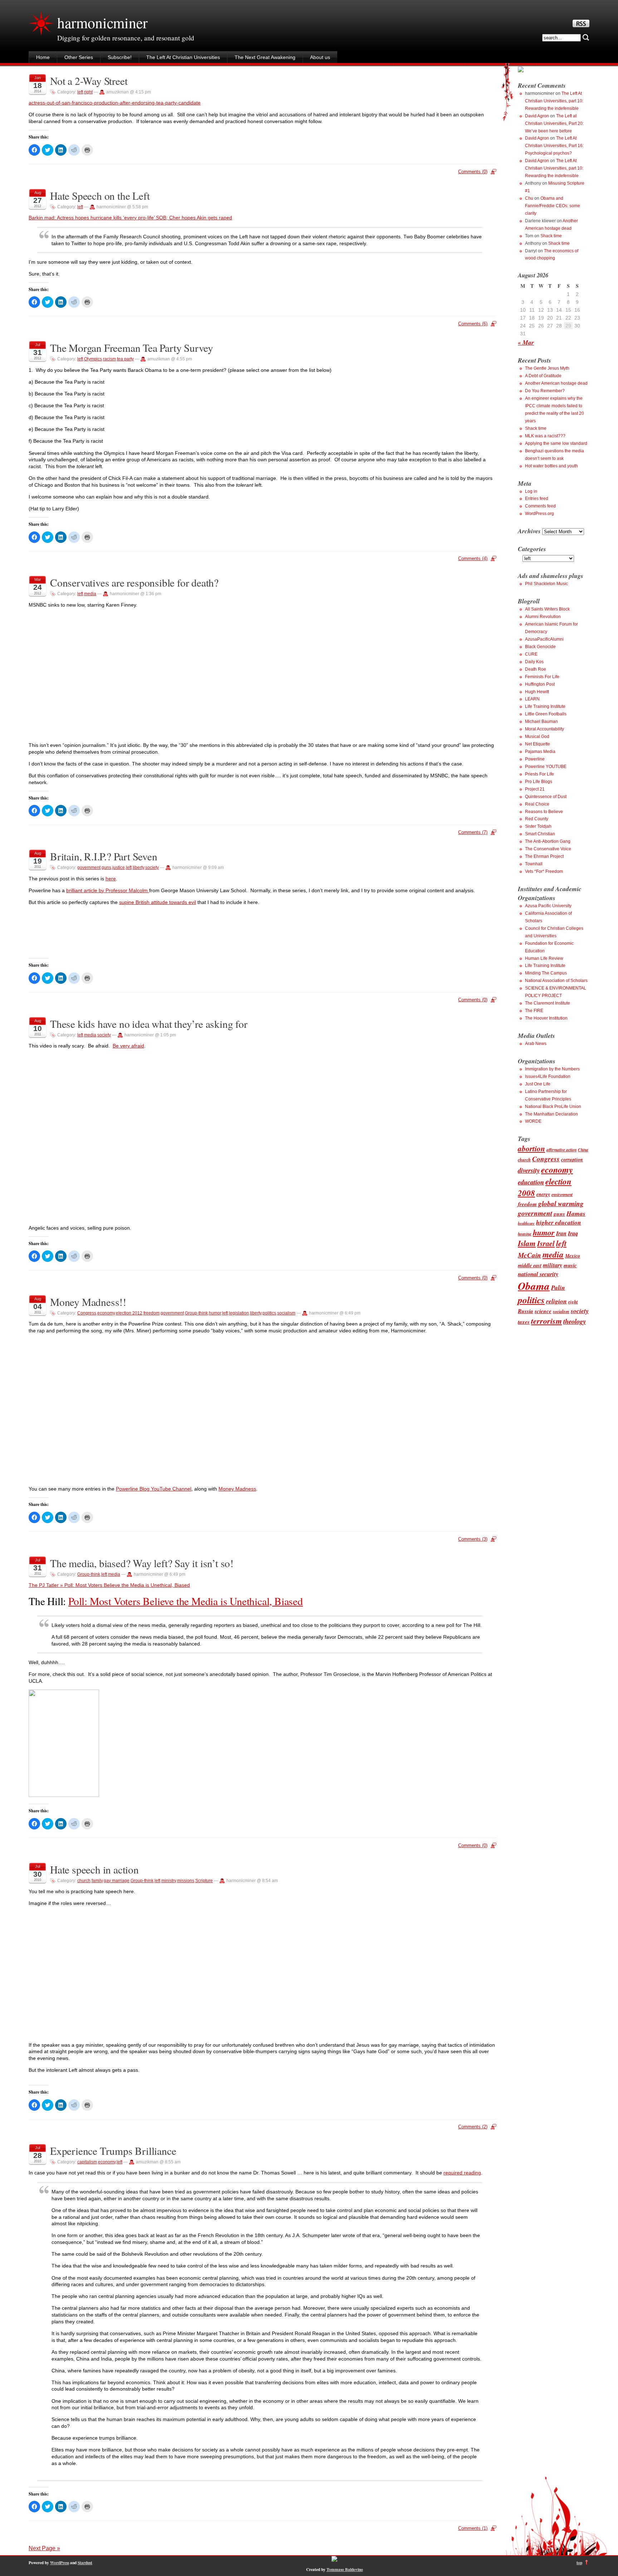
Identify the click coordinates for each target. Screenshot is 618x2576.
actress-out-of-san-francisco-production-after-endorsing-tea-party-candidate (115, 103)
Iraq (573, 1233)
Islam (527, 1243)
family (97, 1881)
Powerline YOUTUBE (546, 767)
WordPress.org (539, 514)
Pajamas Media (540, 752)
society (152, 867)
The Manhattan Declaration (551, 1114)
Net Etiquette (538, 744)
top (579, 2563)
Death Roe (536, 669)
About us (320, 57)
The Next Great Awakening (265, 57)
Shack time (551, 236)
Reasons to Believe (544, 812)
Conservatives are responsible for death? (134, 582)
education (531, 1182)
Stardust (85, 2563)
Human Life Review (544, 958)
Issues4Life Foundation (548, 1076)
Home (43, 57)
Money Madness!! (88, 1302)
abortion (531, 1148)
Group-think (196, 1313)
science (543, 1311)
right (88, 92)
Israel (546, 1243)
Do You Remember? (545, 391)
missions (186, 1881)
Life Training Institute (545, 706)
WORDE (533, 1121)
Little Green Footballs (546, 714)
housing (525, 1234)
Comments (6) (473, 324)
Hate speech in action (94, 1869)
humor (215, 1313)
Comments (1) (473, 2528)
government (89, 867)
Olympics (93, 359)
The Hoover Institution (546, 1018)
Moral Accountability (545, 729)
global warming (561, 1203)
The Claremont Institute (548, 1003)
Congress (87, 1313)
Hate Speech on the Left (100, 196)
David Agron (537, 116)
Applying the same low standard (556, 443)
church (84, 1881)
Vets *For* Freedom (544, 871)
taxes (524, 1322)
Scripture (204, 1881)
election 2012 (129, 1313)
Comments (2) (473, 2127)
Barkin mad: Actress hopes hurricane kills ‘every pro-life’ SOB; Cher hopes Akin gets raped (130, 218)
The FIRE (534, 1011)
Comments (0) (473, 172)
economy (106, 1313)
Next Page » (44, 2548)
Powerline (535, 759)
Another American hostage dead (556, 383)
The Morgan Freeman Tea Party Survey (132, 348)
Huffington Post (540, 684)
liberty (138, 867)
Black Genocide (540, 647)
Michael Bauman (541, 721)
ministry (169, 1881)
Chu (529, 198)
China (583, 1150)
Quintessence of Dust (546, 797)
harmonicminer (102, 23)
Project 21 (535, 789)
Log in (531, 491)
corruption (572, 1159)
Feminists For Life (542, 677)
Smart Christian (540, 834)
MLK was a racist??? (545, 436)
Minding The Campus (546, 973)
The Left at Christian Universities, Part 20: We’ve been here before (554, 123)
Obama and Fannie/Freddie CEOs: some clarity (553, 206)
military (553, 1265)
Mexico (573, 1256)
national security (538, 1274)
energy (543, 1194)
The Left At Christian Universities (183, 57)
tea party (125, 359)
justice (119, 867)
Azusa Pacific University (548, 906)
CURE (531, 654)
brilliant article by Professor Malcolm (108, 890)
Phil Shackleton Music (546, 584)
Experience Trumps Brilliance (113, 2151)
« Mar (526, 342)
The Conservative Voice (548, 849)
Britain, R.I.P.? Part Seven (104, 856)
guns (106, 867)
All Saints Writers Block (547, 609)
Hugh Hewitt (537, 692)
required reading (462, 2173)
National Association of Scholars (556, 981)
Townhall (534, 864)
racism (109, 359)
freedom (151, 1313)
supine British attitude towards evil (158, 902)
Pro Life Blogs (539, 782)
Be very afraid (128, 1046)
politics (269, 1313)
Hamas (576, 1213)
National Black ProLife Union (553, 1107)
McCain (529, 1255)
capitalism (87, 2162)
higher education (559, 1222)
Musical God (537, 737)
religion (556, 1301)
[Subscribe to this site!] (581, 25)
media (90, 594)
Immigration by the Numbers (552, 1069)
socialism (286, 1313)
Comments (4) (473, 558)
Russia (526, 1311)
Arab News (536, 1044)
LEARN (532, 699)
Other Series (79, 57)
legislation (239, 1313)
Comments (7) (473, 832)
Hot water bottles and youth (551, 466)
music (570, 1265)
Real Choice (537, 804)
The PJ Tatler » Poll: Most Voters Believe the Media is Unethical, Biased (109, 1585)
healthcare (526, 1223)
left (80, 92)
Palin (558, 1287)
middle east (530, 1265)
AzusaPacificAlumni (544, 639)
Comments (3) (473, 1539)
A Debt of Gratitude (543, 376)
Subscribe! (120, 57)
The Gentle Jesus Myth (547, 368)
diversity (529, 1170)
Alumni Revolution (543, 617)
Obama (534, 1286)
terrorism (546, 1321)
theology (575, 1321)
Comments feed (540, 506)
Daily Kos (534, 662)
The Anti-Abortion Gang (548, 841)
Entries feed (537, 499)
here (111, 879)
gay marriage (117, 1881)
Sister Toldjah (538, 826)
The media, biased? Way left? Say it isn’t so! (142, 1563)
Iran (561, 1233)
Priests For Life (539, 774)
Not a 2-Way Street (89, 81)
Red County (537, 819)
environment (562, 1194)
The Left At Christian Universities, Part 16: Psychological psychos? (554, 146)
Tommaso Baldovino (345, 2569)
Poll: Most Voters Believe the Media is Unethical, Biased (186, 1601)
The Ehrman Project (544, 856)
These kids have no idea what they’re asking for (149, 1024)
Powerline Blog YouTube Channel (154, 1489)
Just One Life (538, 1084)
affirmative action (561, 1150)
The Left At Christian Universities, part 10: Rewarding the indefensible (554, 101)
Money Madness (237, 1489)
